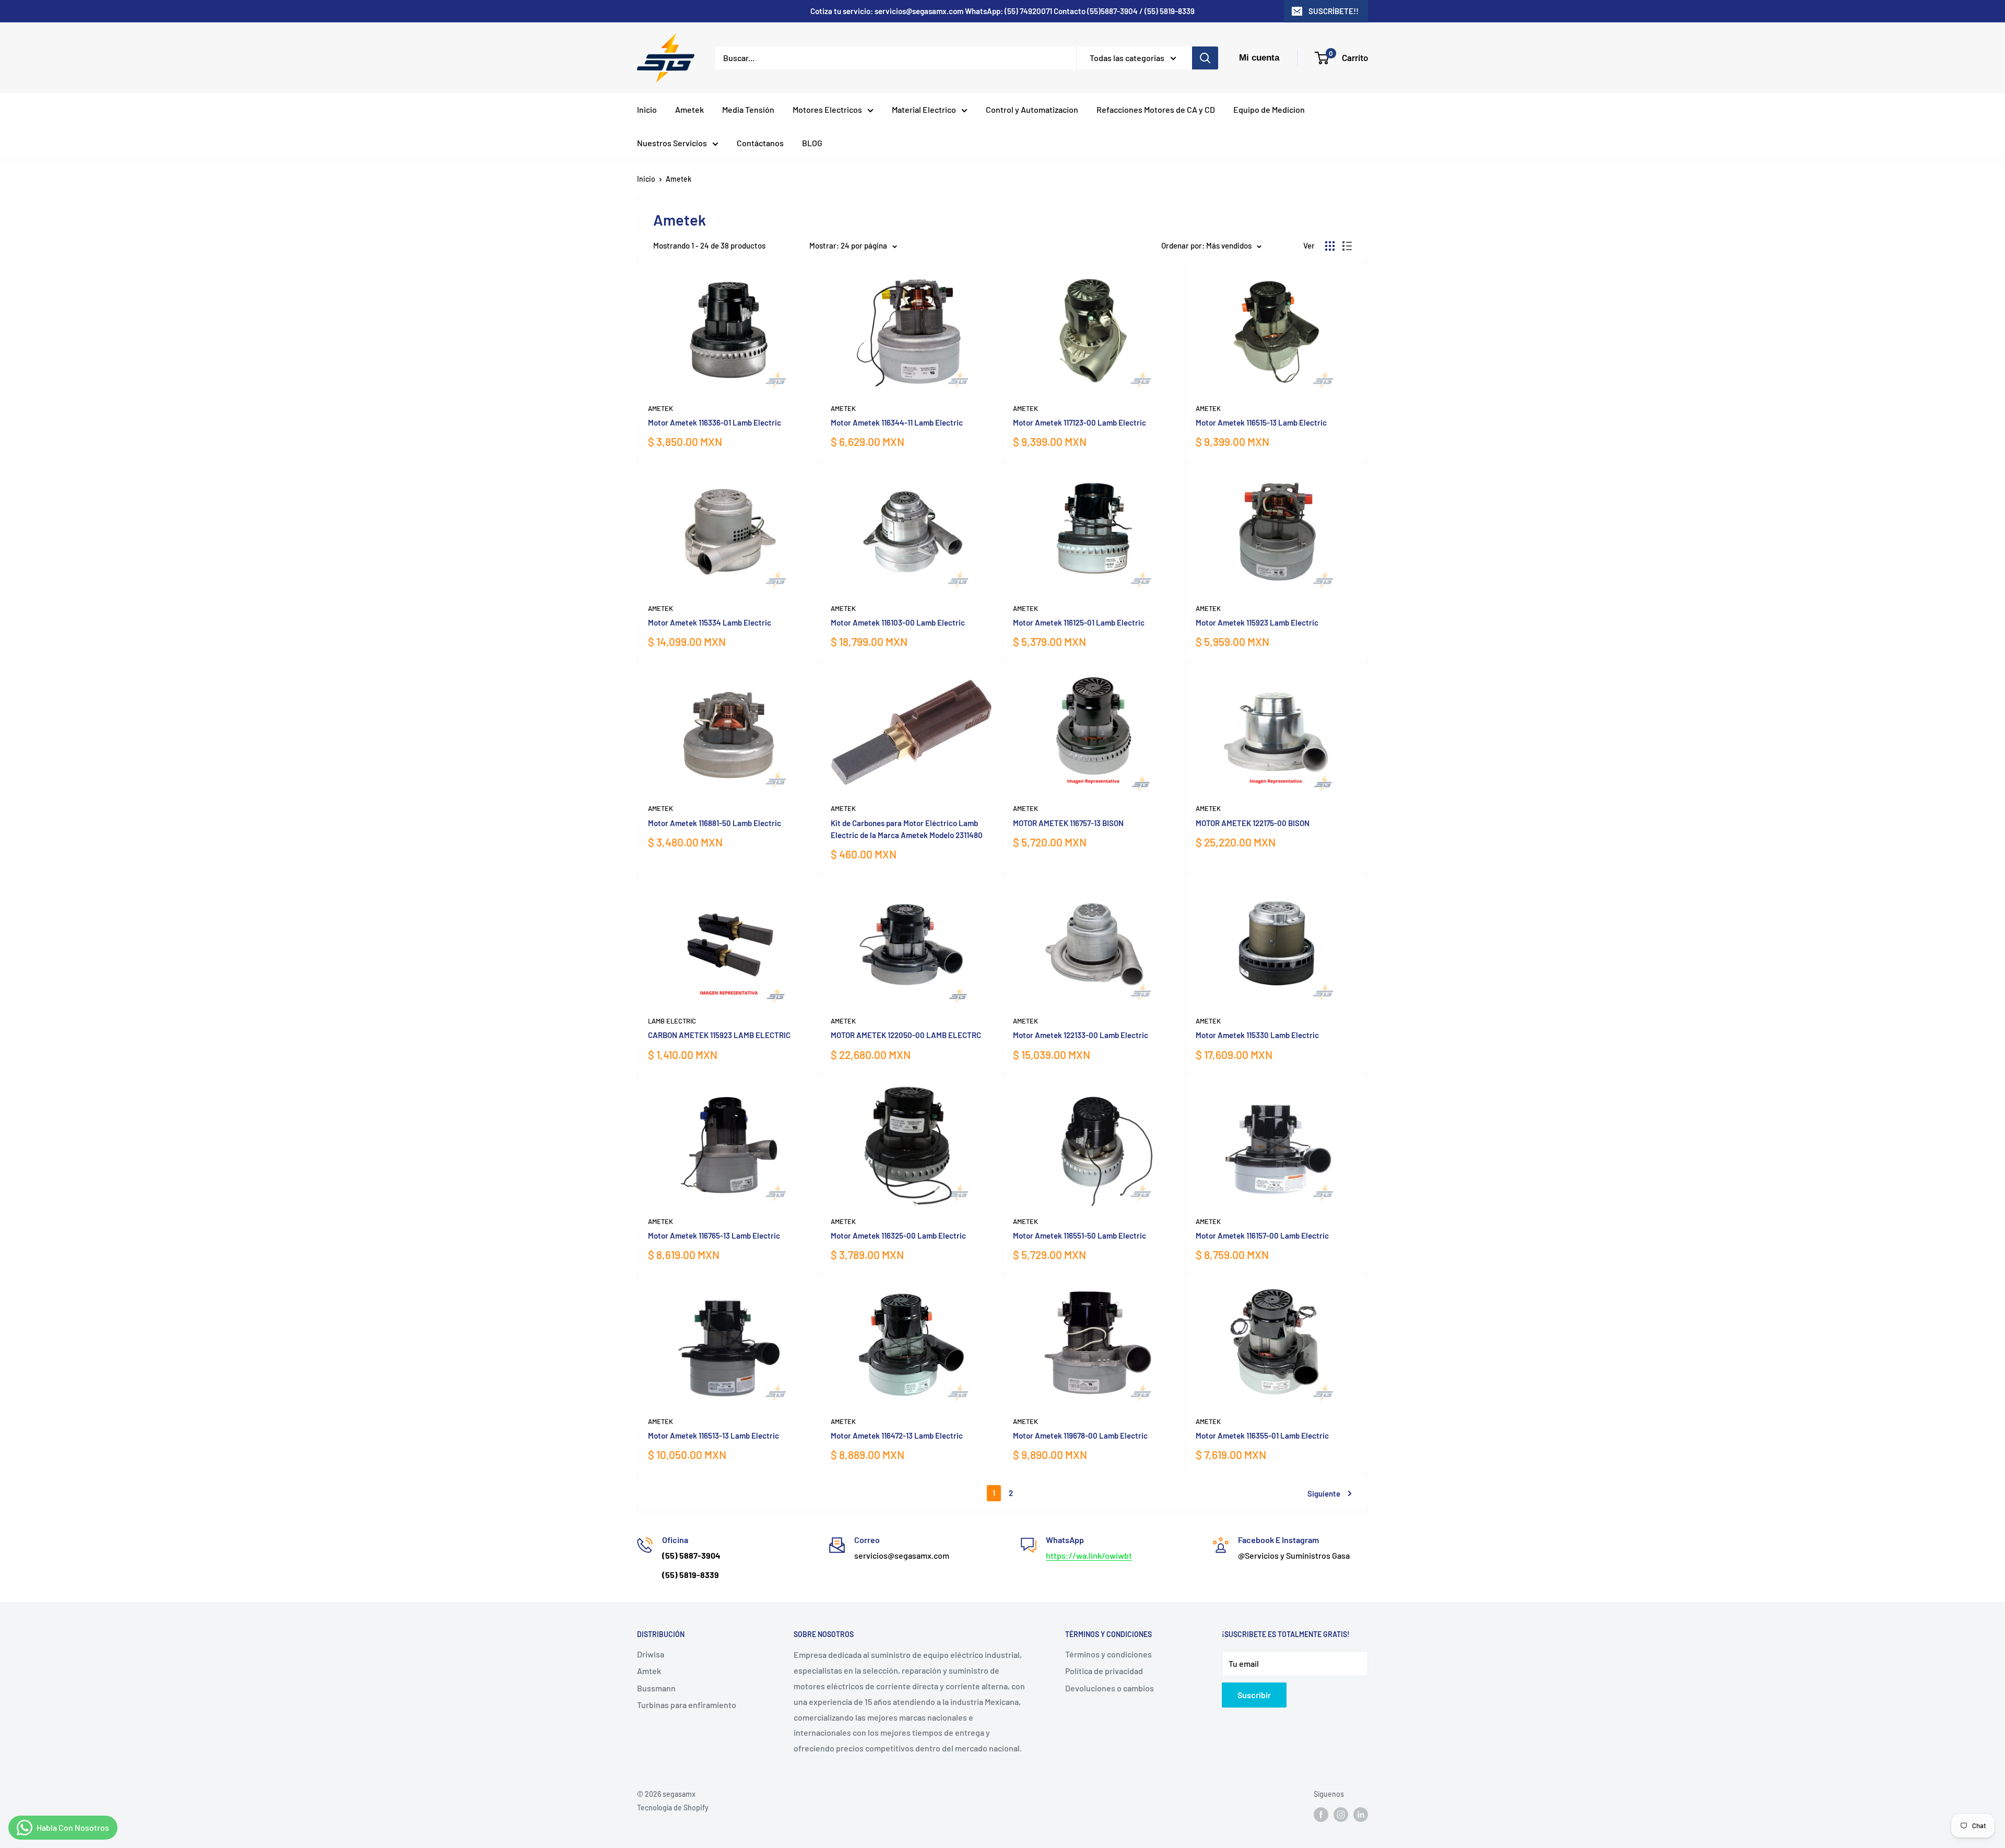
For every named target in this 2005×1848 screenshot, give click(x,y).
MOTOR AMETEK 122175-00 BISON (1253, 823)
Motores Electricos (827, 109)
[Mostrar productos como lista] (1347, 246)
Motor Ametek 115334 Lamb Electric (710, 622)
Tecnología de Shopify (673, 1808)
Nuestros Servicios (672, 143)
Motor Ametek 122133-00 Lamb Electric (1081, 1035)
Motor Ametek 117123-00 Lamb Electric (1080, 422)
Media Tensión (748, 109)
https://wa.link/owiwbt (1089, 1555)
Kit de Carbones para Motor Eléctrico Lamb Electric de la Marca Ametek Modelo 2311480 (907, 829)
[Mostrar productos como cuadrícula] (1330, 246)
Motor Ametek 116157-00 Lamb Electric (1262, 1235)
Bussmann (656, 1688)
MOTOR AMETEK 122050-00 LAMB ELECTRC (906, 1035)
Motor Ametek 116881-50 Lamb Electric (715, 823)
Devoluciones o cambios (1110, 1688)
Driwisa (651, 1654)
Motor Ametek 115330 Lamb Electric (1257, 1035)
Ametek (689, 109)
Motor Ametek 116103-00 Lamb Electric (898, 622)
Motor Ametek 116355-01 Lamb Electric (1262, 1435)
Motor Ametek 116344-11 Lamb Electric (897, 422)
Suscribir (1254, 1695)
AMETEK (843, 808)
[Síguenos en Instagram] (1341, 1815)
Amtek (649, 1671)
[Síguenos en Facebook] (1321, 1815)
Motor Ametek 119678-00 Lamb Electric (1080, 1435)
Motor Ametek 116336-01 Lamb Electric (715, 422)
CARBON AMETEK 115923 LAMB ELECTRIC (719, 1035)
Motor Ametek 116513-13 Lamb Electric (713, 1435)
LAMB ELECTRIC (672, 1021)
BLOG (812, 143)
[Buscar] (1205, 58)
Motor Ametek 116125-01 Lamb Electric (1079, 622)
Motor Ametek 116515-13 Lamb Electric (1261, 422)
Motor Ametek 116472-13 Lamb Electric (897, 1435)
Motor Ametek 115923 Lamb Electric (1257, 622)
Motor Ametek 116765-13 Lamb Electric (714, 1235)
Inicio (647, 109)
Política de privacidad (1104, 1671)
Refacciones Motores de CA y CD (1156, 109)
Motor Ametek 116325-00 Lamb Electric (898, 1235)
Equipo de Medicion (1269, 109)
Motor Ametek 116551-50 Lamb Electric (1080, 1235)
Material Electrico (924, 109)
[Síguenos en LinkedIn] (1361, 1815)
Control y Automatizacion (1032, 109)
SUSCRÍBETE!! (1334, 11)
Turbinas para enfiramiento (687, 1705)
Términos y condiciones (1108, 1654)
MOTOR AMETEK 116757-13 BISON (1068, 823)
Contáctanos (760, 143)
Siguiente (1324, 1493)
